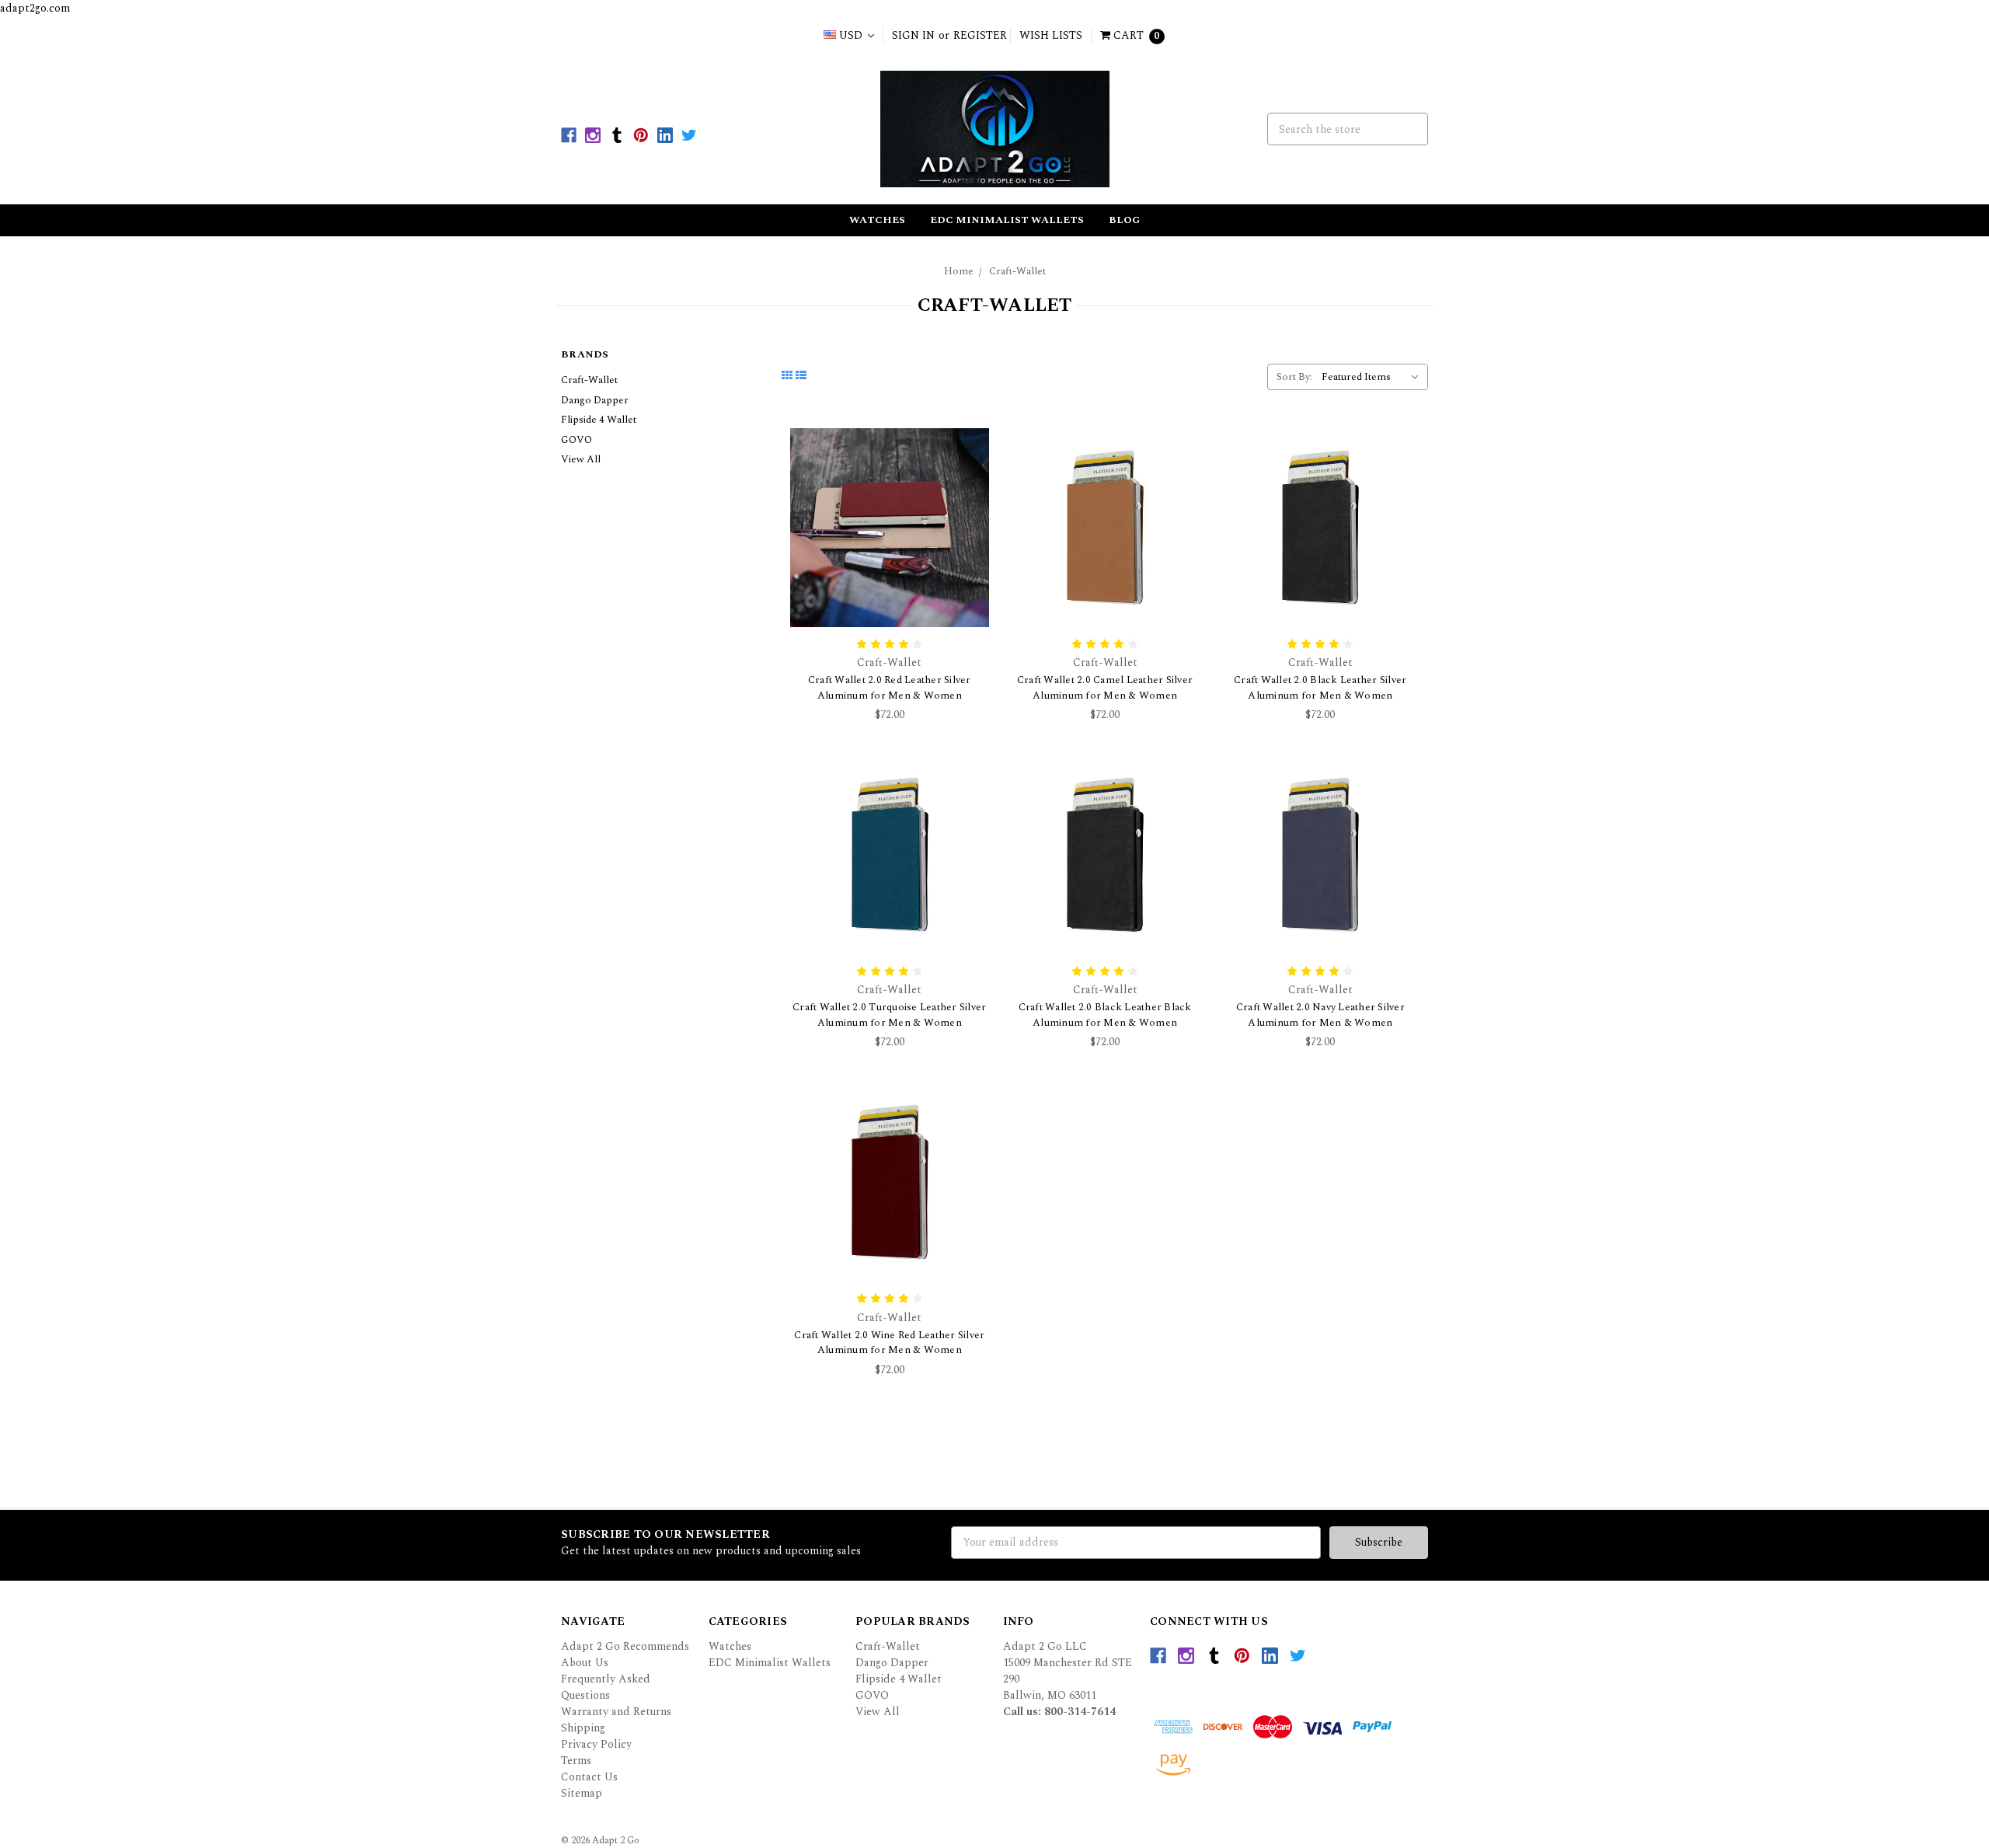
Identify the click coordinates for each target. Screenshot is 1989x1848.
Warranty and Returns (616, 1712)
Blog (1124, 220)
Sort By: (1294, 377)
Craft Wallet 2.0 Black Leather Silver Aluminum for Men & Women (1320, 688)
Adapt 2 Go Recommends (625, 1646)
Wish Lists (1051, 35)
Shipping (583, 1728)
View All (581, 459)
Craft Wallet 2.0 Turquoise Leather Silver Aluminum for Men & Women (889, 1015)
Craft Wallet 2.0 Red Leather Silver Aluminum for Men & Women (890, 688)
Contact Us (589, 1777)
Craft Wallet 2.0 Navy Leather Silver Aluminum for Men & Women (1320, 1015)
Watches (877, 220)
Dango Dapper (595, 400)
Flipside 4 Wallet (599, 420)
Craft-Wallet (1017, 271)
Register (980, 35)
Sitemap (582, 1793)
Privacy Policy (596, 1744)
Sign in (913, 35)
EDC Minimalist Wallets (1007, 220)
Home (959, 271)
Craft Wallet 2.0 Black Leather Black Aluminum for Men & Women (1105, 1015)
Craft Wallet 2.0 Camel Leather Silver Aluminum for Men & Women (1105, 688)
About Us (585, 1663)
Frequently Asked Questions (606, 1687)
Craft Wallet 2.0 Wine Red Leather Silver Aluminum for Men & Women (889, 1343)
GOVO (576, 440)
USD (851, 35)
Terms (576, 1761)
